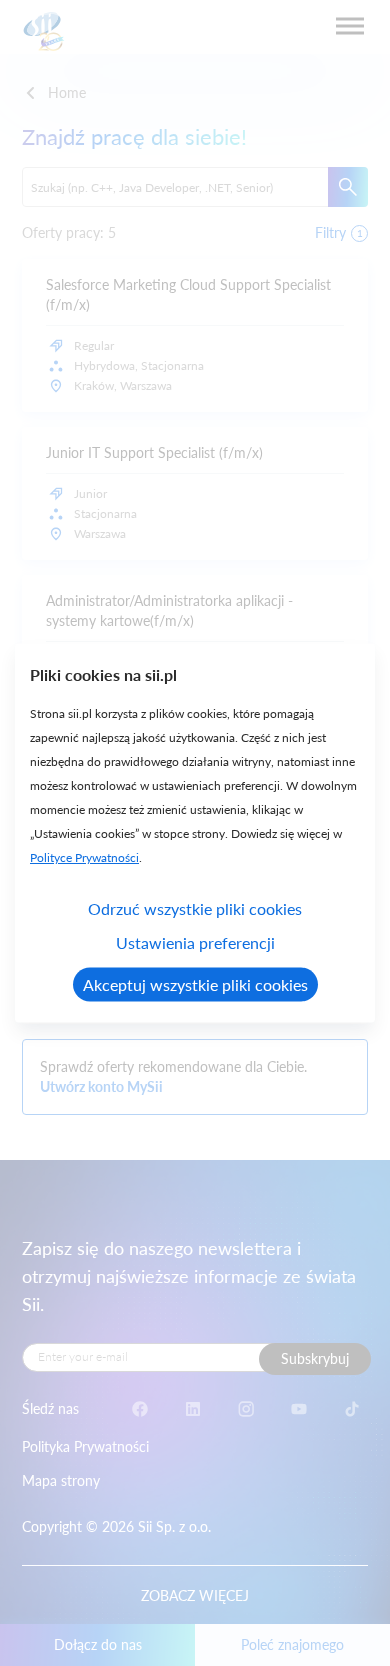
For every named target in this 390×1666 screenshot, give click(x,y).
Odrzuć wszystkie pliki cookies (195, 908)
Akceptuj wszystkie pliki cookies (195, 984)
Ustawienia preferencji (195, 942)
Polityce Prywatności (84, 857)
